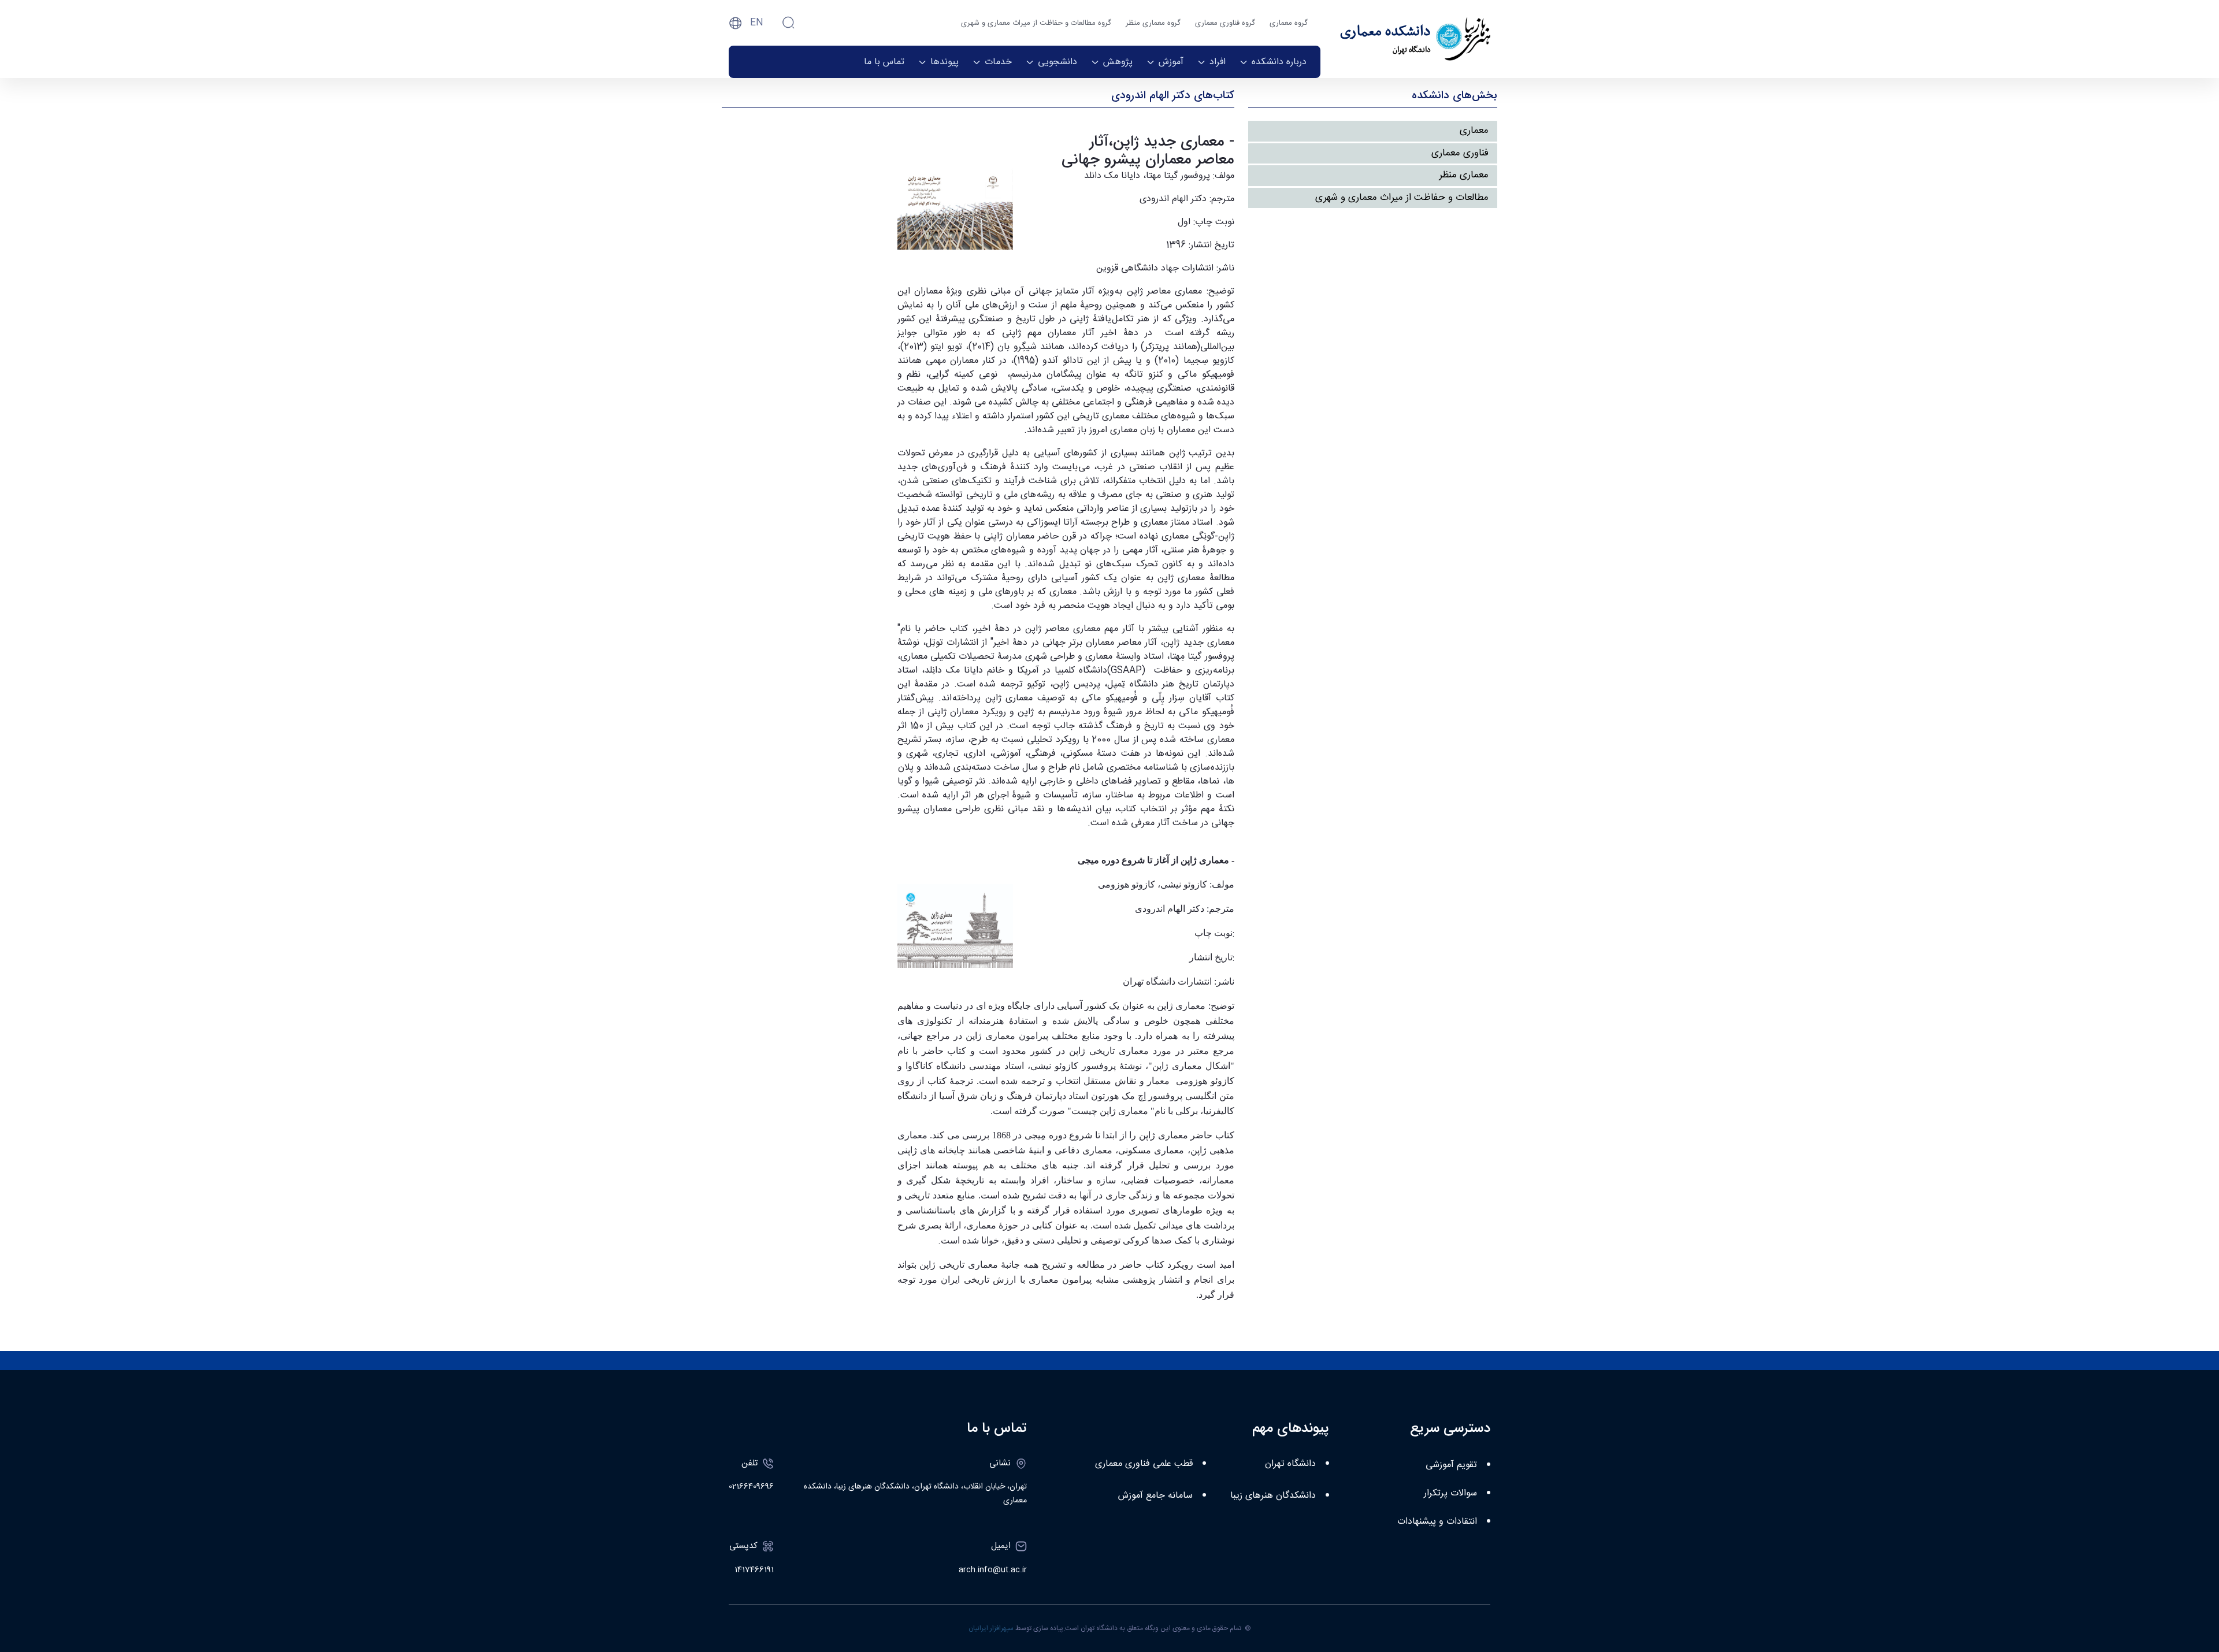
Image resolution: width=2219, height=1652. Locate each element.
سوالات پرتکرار (1450, 1493)
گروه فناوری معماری (1225, 23)
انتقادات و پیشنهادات (1437, 1522)
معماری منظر (1464, 175)
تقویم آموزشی (1451, 1465)
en (757, 23)
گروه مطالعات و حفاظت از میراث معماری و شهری (1036, 23)
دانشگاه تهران (1290, 1464)
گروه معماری (1289, 23)
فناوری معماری (1460, 153)
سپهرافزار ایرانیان (991, 1628)
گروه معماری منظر (1153, 23)
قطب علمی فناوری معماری (1144, 1464)
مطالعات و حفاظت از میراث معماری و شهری (1402, 198)
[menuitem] (1273, 62)
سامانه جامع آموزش (1155, 1496)
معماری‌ (1474, 131)
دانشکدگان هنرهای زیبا (1273, 1496)
